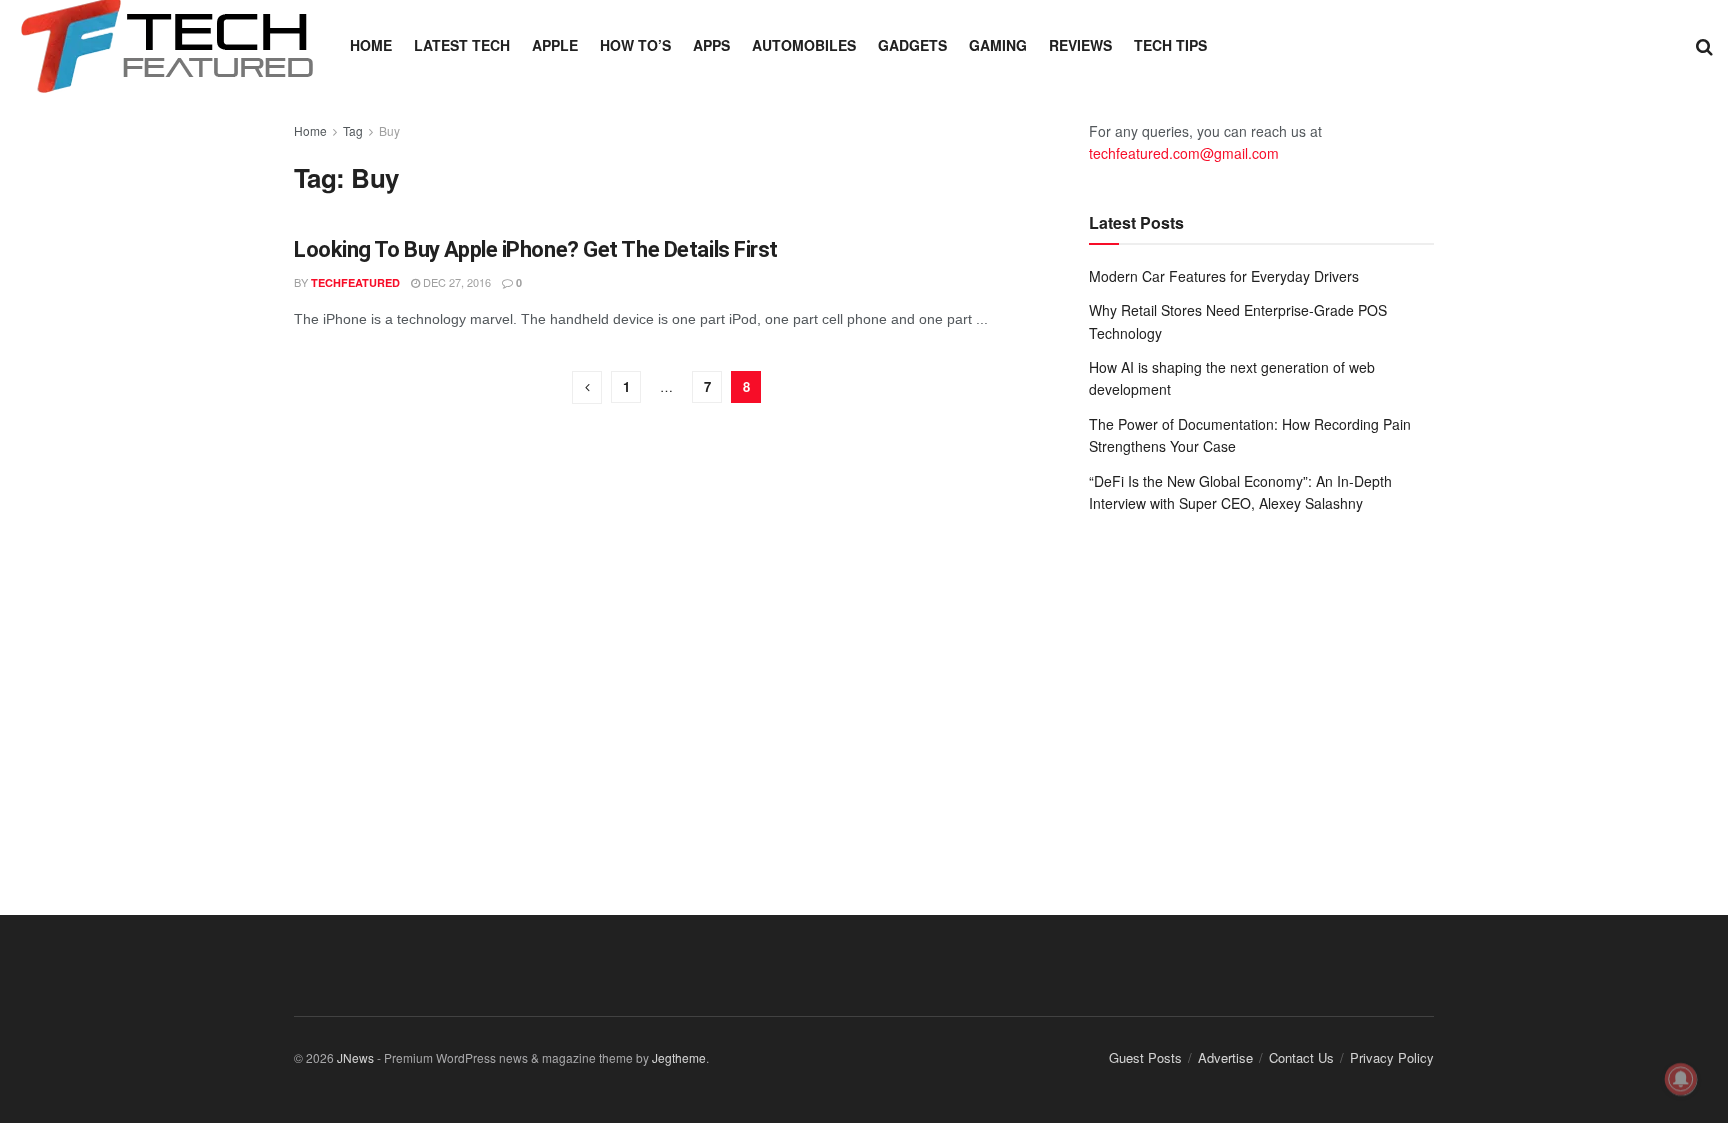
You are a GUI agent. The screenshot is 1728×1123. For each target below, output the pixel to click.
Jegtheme (679, 1057)
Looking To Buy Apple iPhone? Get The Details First (536, 249)
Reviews (1080, 45)
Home (371, 45)
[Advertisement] (1261, 694)
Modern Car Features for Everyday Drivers (1224, 276)
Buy (389, 130)
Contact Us (1301, 1057)
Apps (711, 45)
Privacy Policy (1392, 1057)
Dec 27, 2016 (455, 282)
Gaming (998, 45)
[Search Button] (1704, 45)
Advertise (1225, 1057)
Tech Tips (1170, 45)
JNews (355, 1057)
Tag (353, 130)
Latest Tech (462, 45)
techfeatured (355, 282)
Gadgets (912, 45)
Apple (555, 45)
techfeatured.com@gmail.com (1184, 153)
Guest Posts (1145, 1057)
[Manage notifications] (1681, 1079)
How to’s (635, 45)
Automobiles (804, 45)
